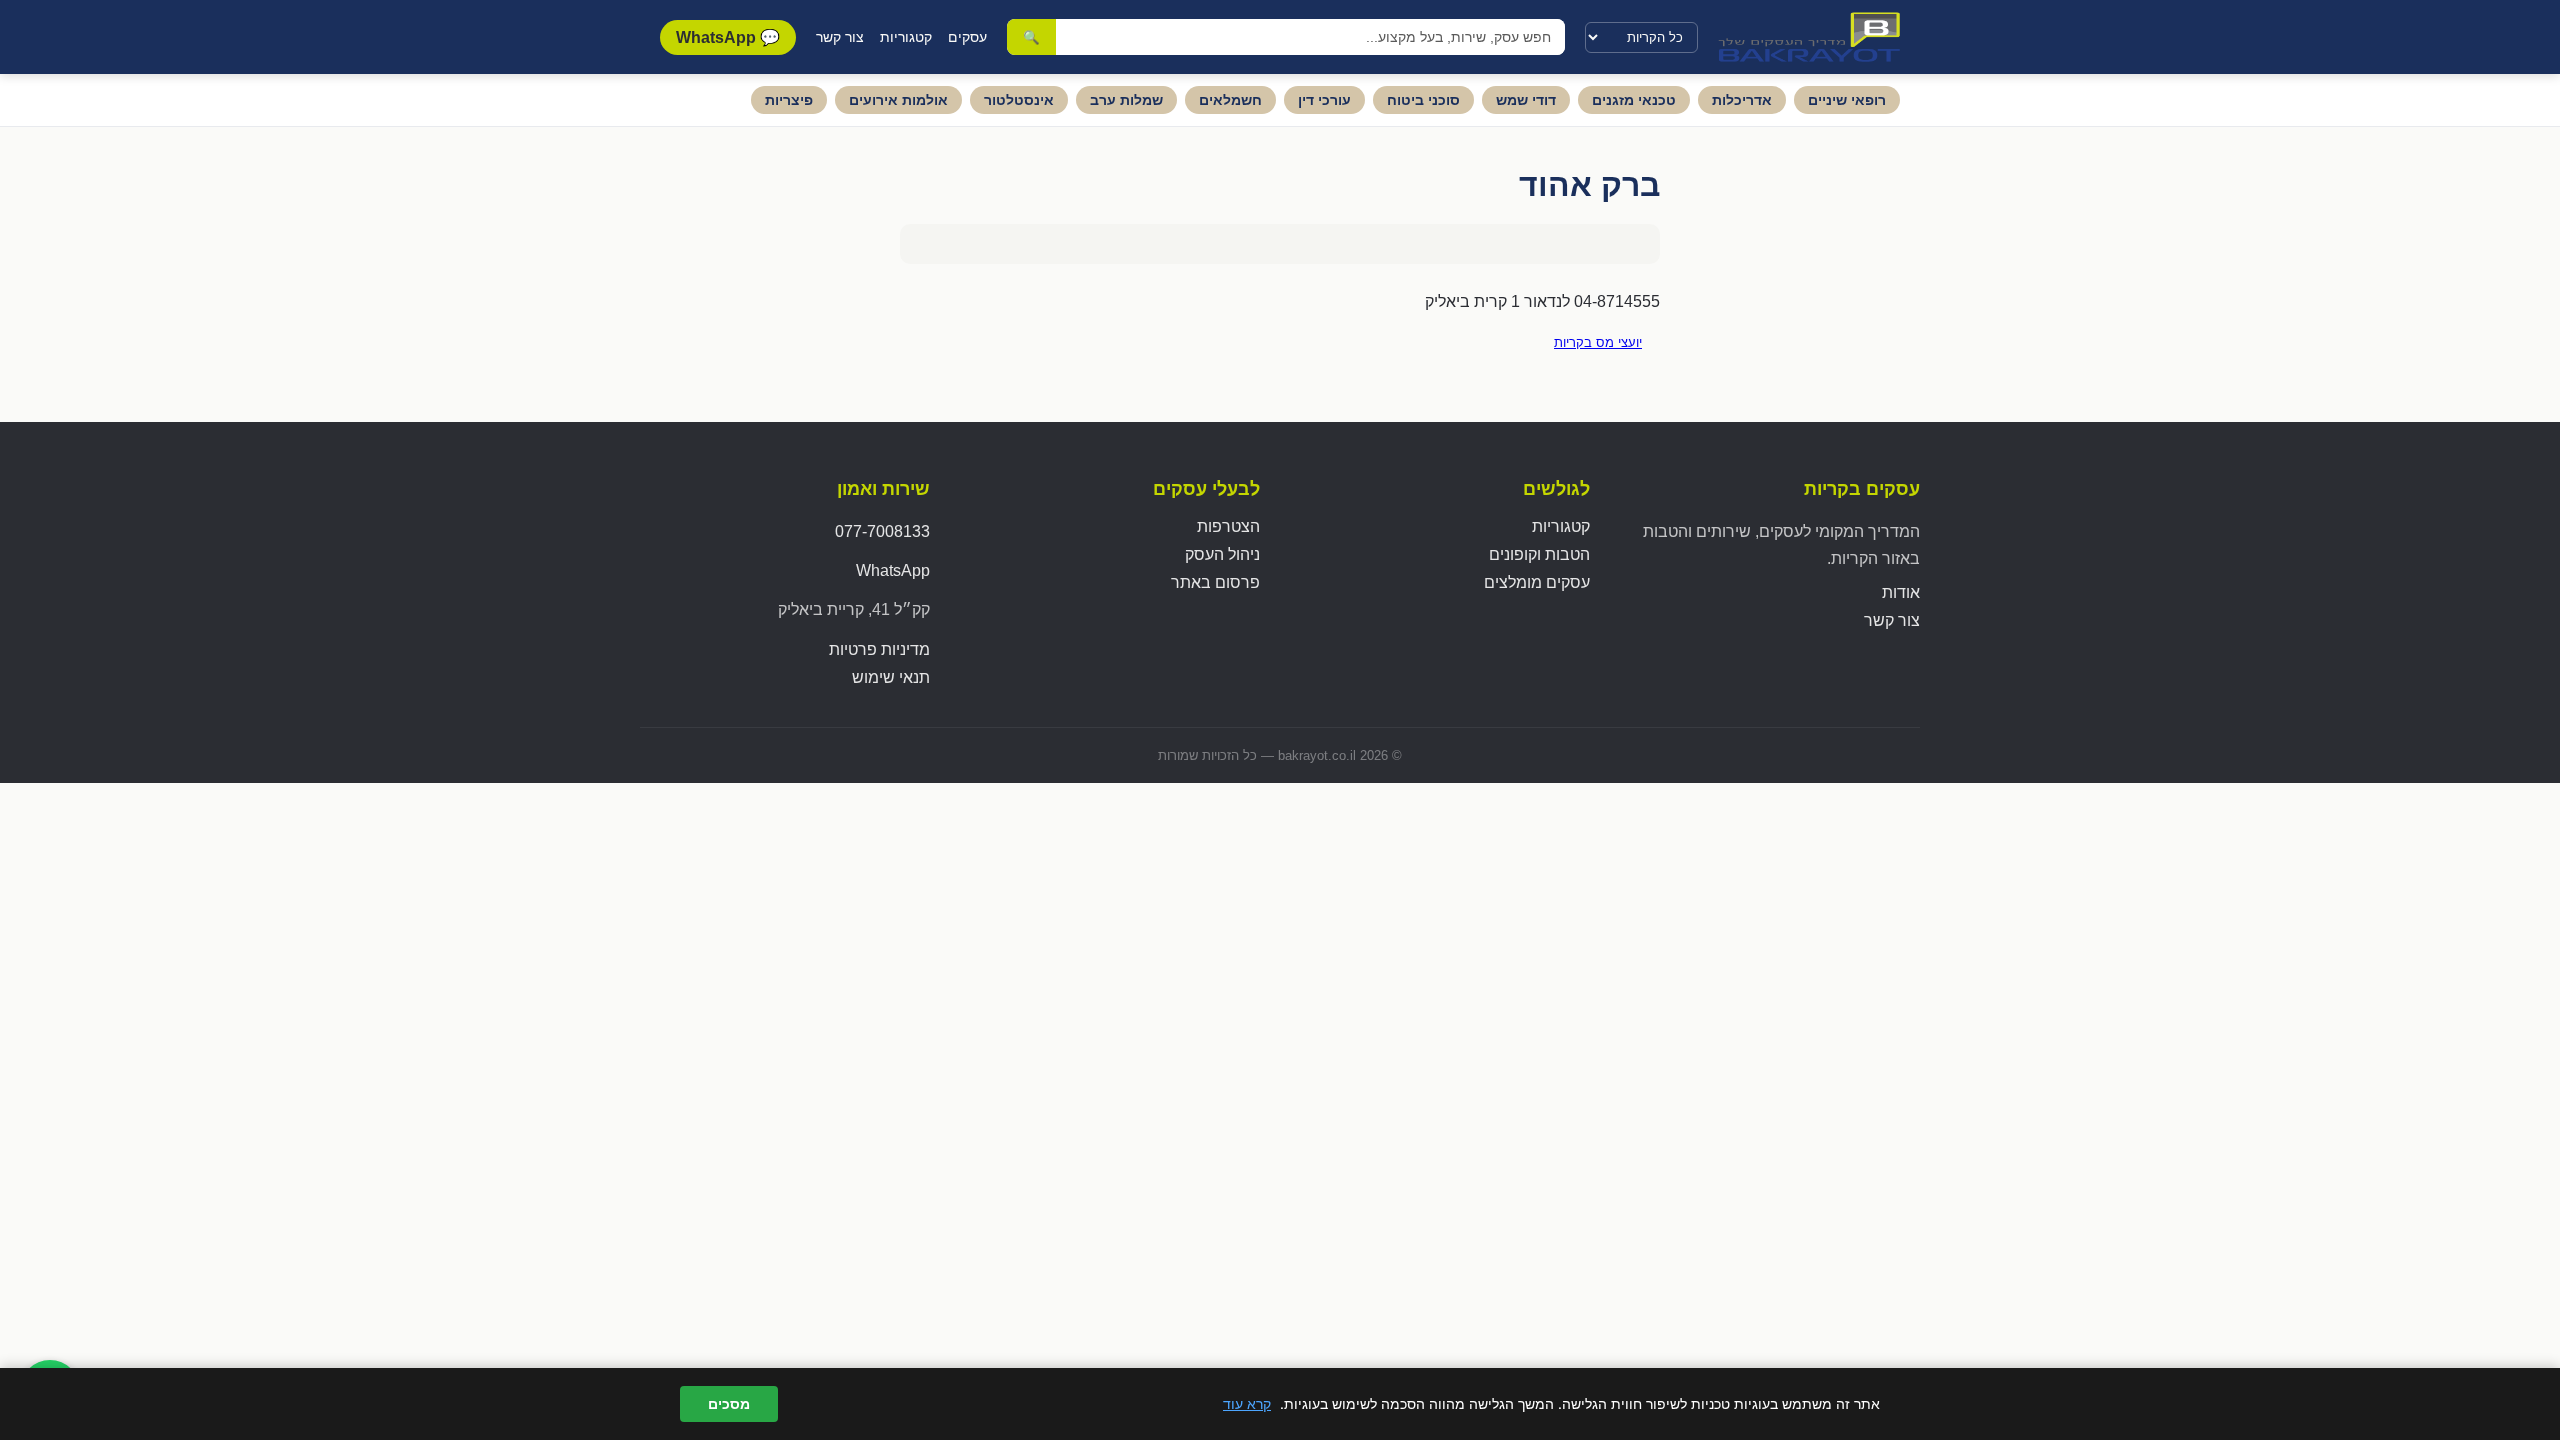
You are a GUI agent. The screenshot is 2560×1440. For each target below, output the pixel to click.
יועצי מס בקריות (1598, 342)
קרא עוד (1247, 1403)
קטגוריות (906, 37)
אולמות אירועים (898, 100)
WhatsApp (893, 570)
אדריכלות (1742, 100)
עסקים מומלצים (1537, 582)
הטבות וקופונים (1539, 554)
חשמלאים (1230, 100)
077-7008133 (882, 531)
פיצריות (789, 100)
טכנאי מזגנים (1634, 100)
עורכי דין (1324, 100)
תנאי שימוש (891, 677)
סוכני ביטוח (1423, 100)
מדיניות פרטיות (879, 649)
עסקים (967, 37)
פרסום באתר (1215, 582)
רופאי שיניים (1847, 100)
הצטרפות (1228, 526)
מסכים (729, 1404)
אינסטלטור (1019, 100)
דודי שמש (1526, 100)
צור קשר (840, 37)
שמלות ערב (1126, 100)
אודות (1901, 592)
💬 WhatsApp (728, 37)
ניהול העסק (1222, 554)
